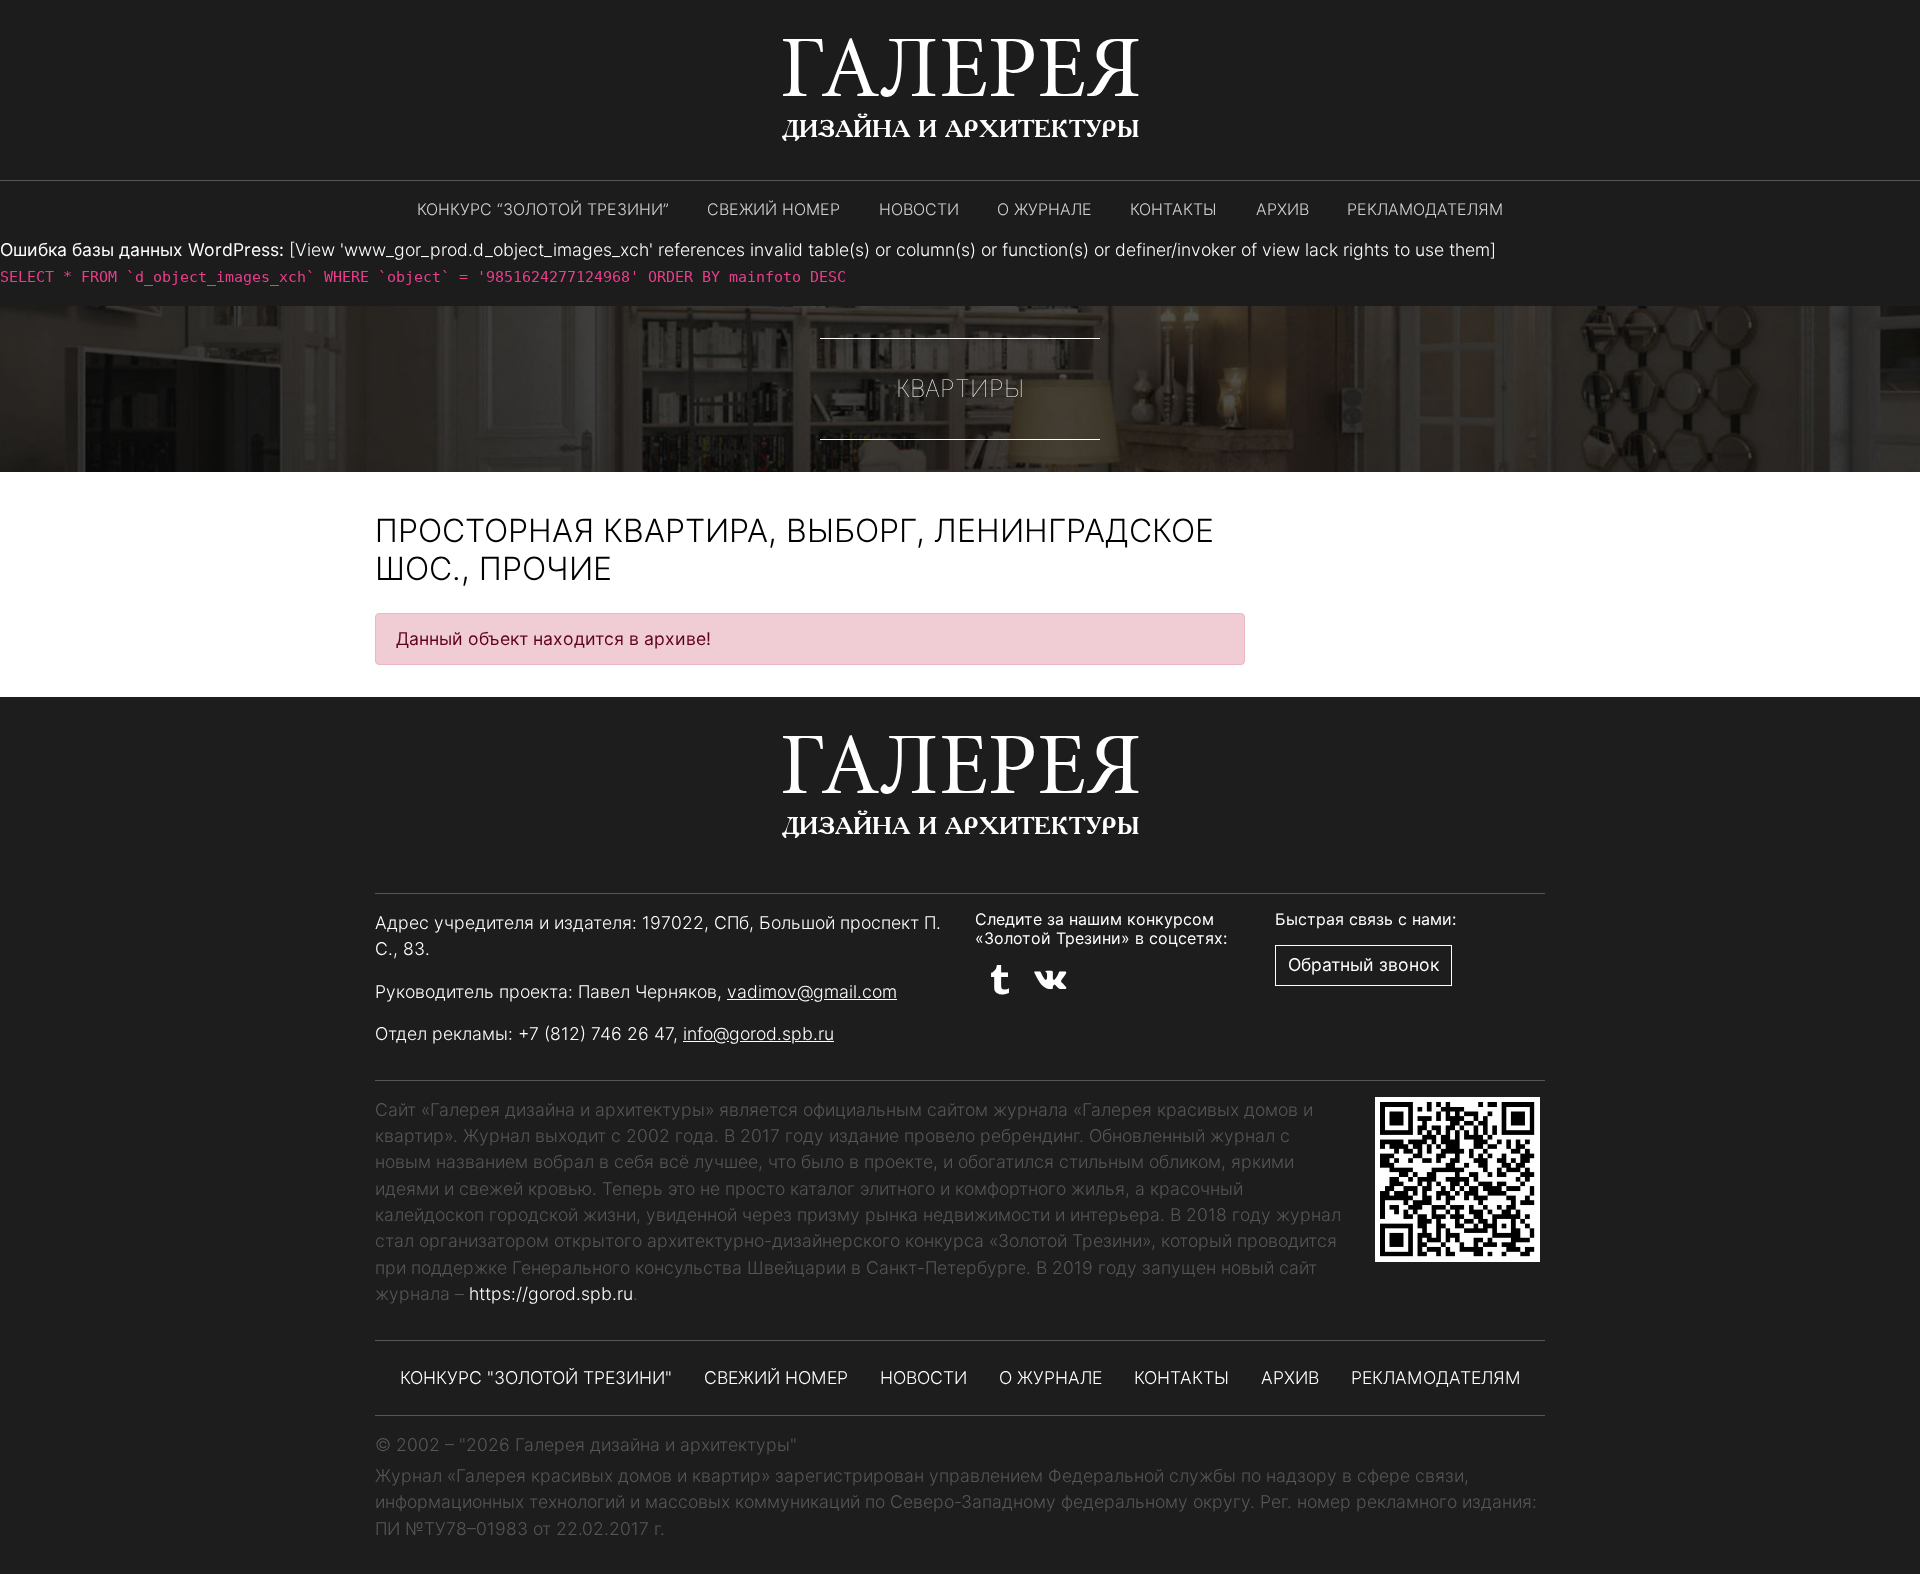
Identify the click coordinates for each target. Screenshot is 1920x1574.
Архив (1282, 209)
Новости (919, 209)
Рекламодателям (1425, 209)
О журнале (1044, 209)
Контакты (1173, 209)
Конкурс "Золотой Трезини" (536, 1377)
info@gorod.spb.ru (758, 1033)
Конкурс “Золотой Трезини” (543, 209)
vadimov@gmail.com (812, 991)
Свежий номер (773, 209)
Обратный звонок (1363, 964)
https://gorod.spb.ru (551, 1293)
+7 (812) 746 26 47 (595, 1033)
